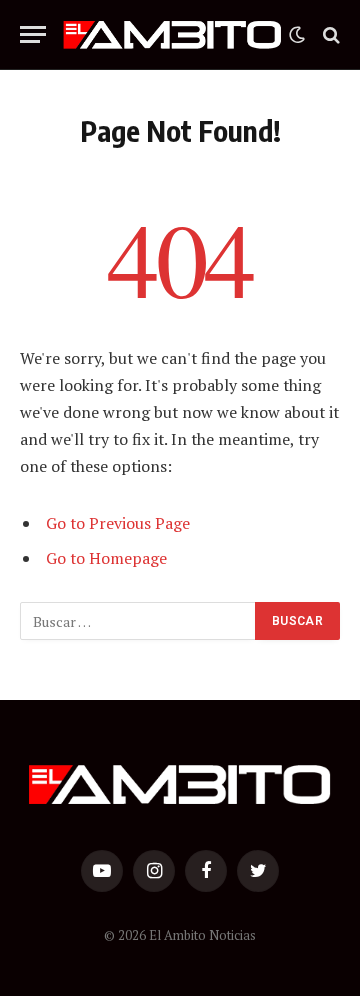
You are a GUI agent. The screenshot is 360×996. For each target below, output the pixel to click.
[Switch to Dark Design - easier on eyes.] (297, 35)
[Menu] (33, 34)
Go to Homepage (106, 558)
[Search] (329, 34)
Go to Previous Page (118, 523)
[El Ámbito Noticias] (172, 35)
